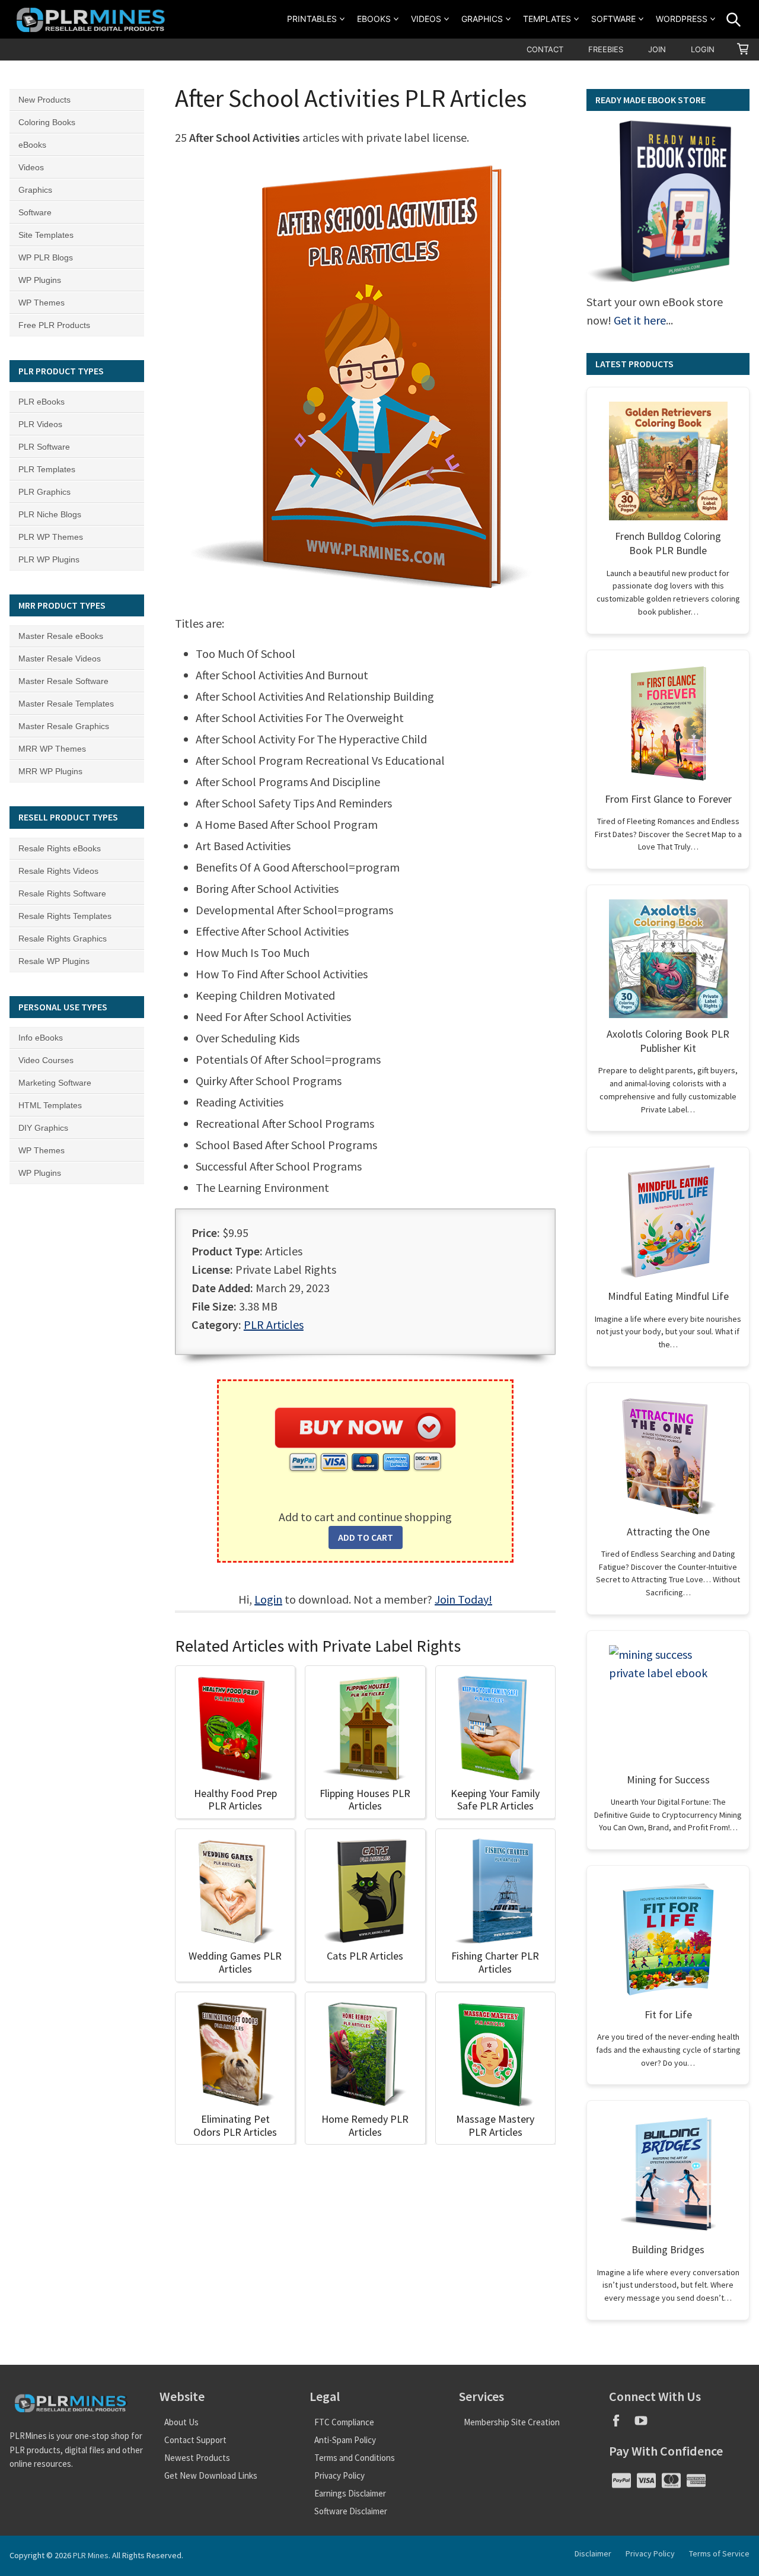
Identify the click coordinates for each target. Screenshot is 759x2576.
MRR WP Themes (52, 749)
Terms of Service (719, 2553)
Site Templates (46, 235)
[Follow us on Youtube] (645, 2424)
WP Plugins (40, 280)
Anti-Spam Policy (345, 2440)
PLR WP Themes (51, 537)
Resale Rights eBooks (60, 848)
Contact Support (195, 2440)
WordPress (682, 19)
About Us (181, 2422)
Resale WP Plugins (54, 961)
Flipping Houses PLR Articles (365, 1800)
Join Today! (463, 1599)
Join (657, 49)
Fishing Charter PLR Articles (495, 1962)
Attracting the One (668, 1532)
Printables (312, 19)
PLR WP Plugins (49, 559)
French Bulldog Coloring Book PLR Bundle (668, 543)
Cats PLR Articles (365, 1956)
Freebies (606, 49)
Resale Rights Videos (58, 871)
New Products (44, 100)
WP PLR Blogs (46, 257)
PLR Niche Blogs (50, 514)
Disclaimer (593, 2553)
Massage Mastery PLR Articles (495, 2125)
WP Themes (42, 303)
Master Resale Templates (66, 704)
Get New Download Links (211, 2475)
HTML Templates (50, 1105)
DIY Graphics (43, 1128)
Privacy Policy (339, 2475)
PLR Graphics (44, 492)
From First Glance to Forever (668, 799)
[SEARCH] (734, 20)
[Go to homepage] (93, 19)
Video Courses (46, 1060)
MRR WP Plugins (50, 771)
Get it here (640, 320)
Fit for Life (668, 2014)
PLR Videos (40, 424)
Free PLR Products (54, 325)
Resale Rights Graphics (63, 939)
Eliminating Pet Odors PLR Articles (235, 2125)
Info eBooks (41, 1038)
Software (613, 19)
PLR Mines (91, 2555)
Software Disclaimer (351, 2511)
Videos (426, 19)
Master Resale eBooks (61, 636)
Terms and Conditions (355, 2458)
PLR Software (44, 447)
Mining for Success (668, 1780)
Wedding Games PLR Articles (235, 1962)
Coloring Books (47, 122)
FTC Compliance (344, 2422)
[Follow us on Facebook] (621, 2424)
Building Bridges (668, 2249)
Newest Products (197, 2458)
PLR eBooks (42, 402)
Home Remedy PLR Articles (365, 2125)
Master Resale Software (63, 681)
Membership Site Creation (512, 2422)
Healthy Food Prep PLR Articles (235, 1800)
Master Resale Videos (60, 659)
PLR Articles (274, 1324)
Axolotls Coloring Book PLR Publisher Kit (668, 1041)
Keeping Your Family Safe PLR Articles (495, 1800)
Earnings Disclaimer (350, 2493)
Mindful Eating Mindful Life (668, 1296)
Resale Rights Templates (65, 916)
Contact (545, 49)
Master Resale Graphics (64, 726)
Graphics (482, 19)
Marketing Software (55, 1083)
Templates (547, 19)
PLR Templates (47, 469)
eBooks (374, 19)
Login (703, 49)
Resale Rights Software (62, 893)
